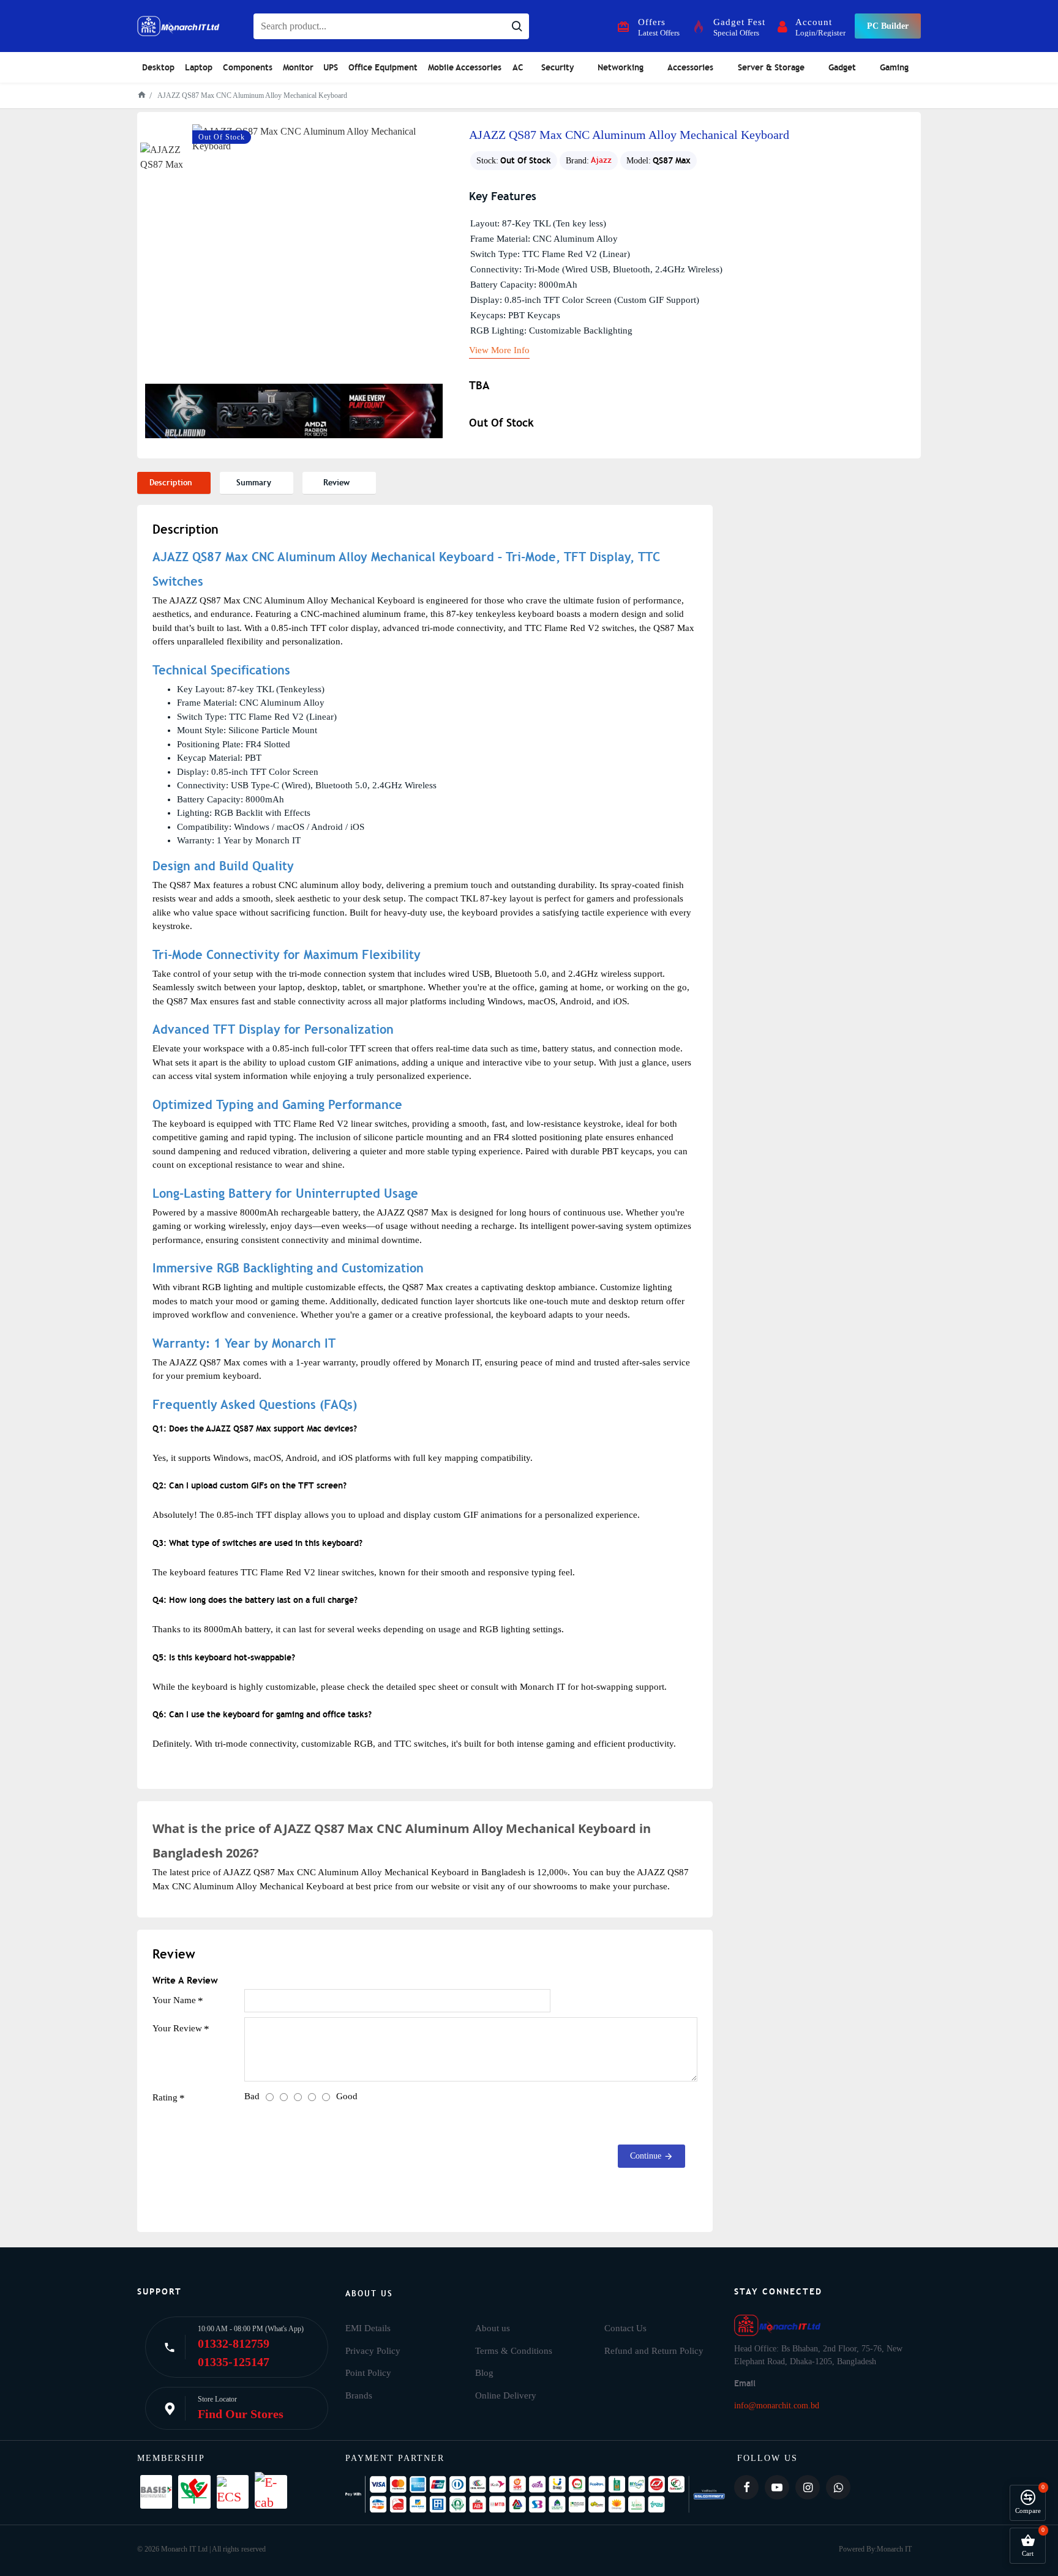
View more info (499, 350)
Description (171, 483)
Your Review (177, 2028)
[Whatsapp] (838, 2487)
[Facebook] (746, 2487)
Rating (165, 2097)
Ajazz (601, 160)
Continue (646, 2156)
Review (336, 483)
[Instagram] (808, 2487)
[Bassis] (156, 2492)
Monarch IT (894, 2549)
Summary (254, 483)
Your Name (174, 2000)
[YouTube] (777, 2487)
